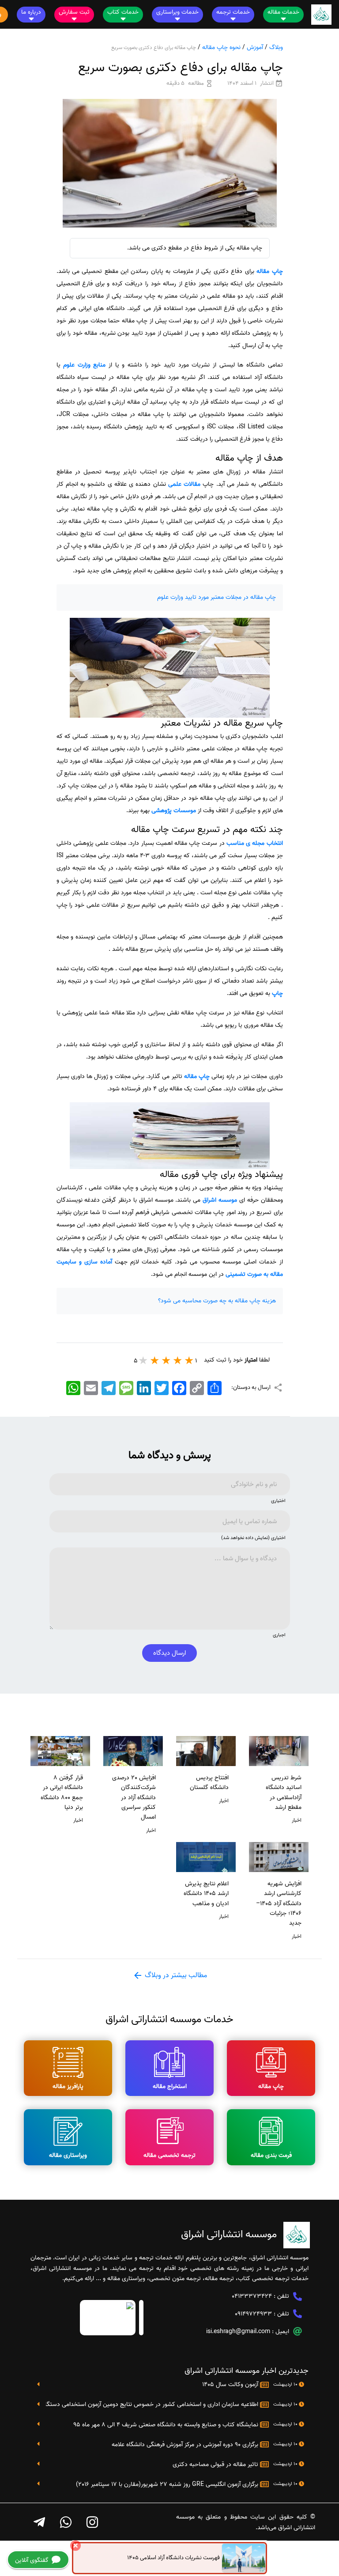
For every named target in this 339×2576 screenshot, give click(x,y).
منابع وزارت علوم (84, 365)
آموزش (255, 47)
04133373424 (252, 2296)
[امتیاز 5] (143, 1360)
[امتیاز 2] (178, 1360)
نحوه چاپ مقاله (221, 47)
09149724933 (253, 2314)
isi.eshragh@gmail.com (238, 2332)
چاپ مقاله (269, 271)
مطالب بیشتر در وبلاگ (175, 1975)
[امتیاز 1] (189, 1360)
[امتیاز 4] (155, 1360)
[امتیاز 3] (166, 1360)
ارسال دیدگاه (169, 1653)
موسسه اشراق (220, 1200)
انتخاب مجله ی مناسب (255, 843)
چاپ (277, 993)
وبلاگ (276, 47)
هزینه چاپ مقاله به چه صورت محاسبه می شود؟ (217, 1301)
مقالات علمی (184, 484)
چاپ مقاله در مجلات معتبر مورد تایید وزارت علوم (217, 597)
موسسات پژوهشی (174, 811)
